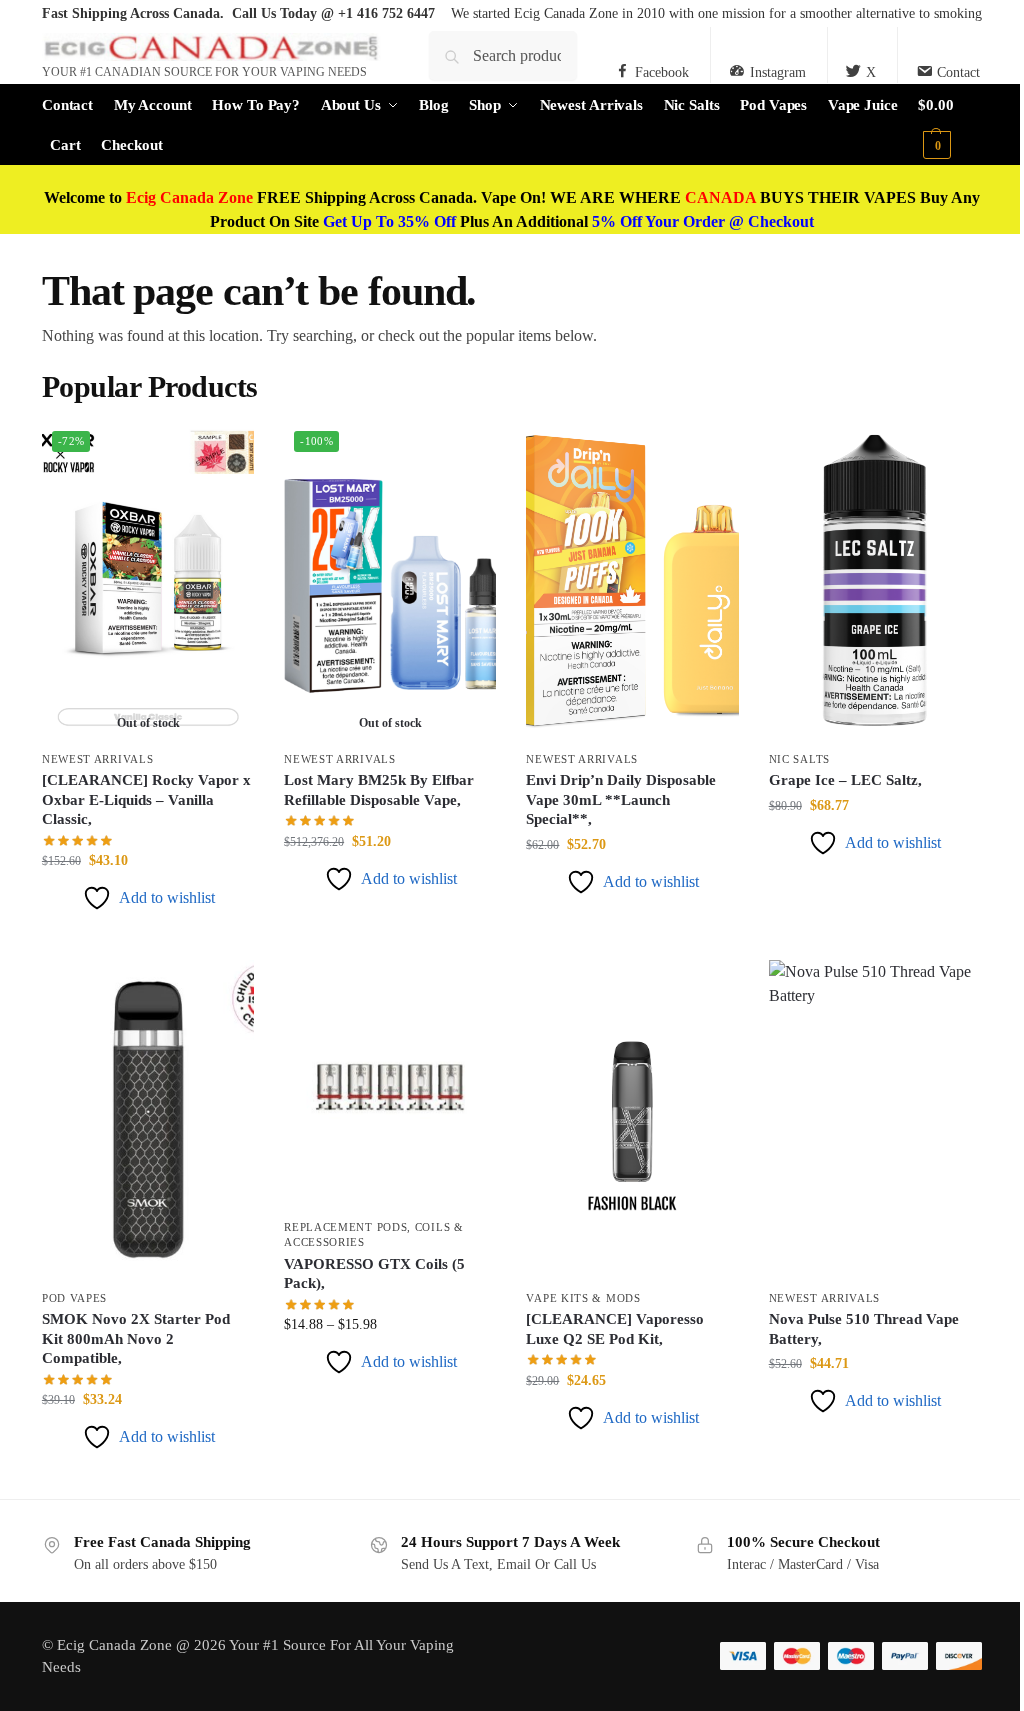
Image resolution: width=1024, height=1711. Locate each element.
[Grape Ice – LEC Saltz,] (875, 580)
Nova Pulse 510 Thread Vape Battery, (864, 1329)
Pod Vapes (74, 1298)
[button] (950, 125)
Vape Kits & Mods (583, 1298)
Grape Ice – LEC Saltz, (845, 780)
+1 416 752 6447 (386, 13)
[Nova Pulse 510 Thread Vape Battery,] (875, 1119)
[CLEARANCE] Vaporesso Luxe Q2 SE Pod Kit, (615, 1329)
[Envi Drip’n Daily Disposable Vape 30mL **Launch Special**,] (632, 580)
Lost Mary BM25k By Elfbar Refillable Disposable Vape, (379, 790)
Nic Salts (799, 759)
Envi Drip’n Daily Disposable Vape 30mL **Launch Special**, (621, 799)
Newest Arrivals (98, 759)
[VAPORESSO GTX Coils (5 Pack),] (390, 1084)
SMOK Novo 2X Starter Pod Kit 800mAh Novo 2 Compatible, (136, 1338)
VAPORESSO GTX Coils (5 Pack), (374, 1274)
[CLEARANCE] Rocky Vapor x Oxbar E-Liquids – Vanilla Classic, (146, 799)
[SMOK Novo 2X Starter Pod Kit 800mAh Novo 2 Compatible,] (148, 1119)
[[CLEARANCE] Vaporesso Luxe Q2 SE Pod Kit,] (632, 1119)
